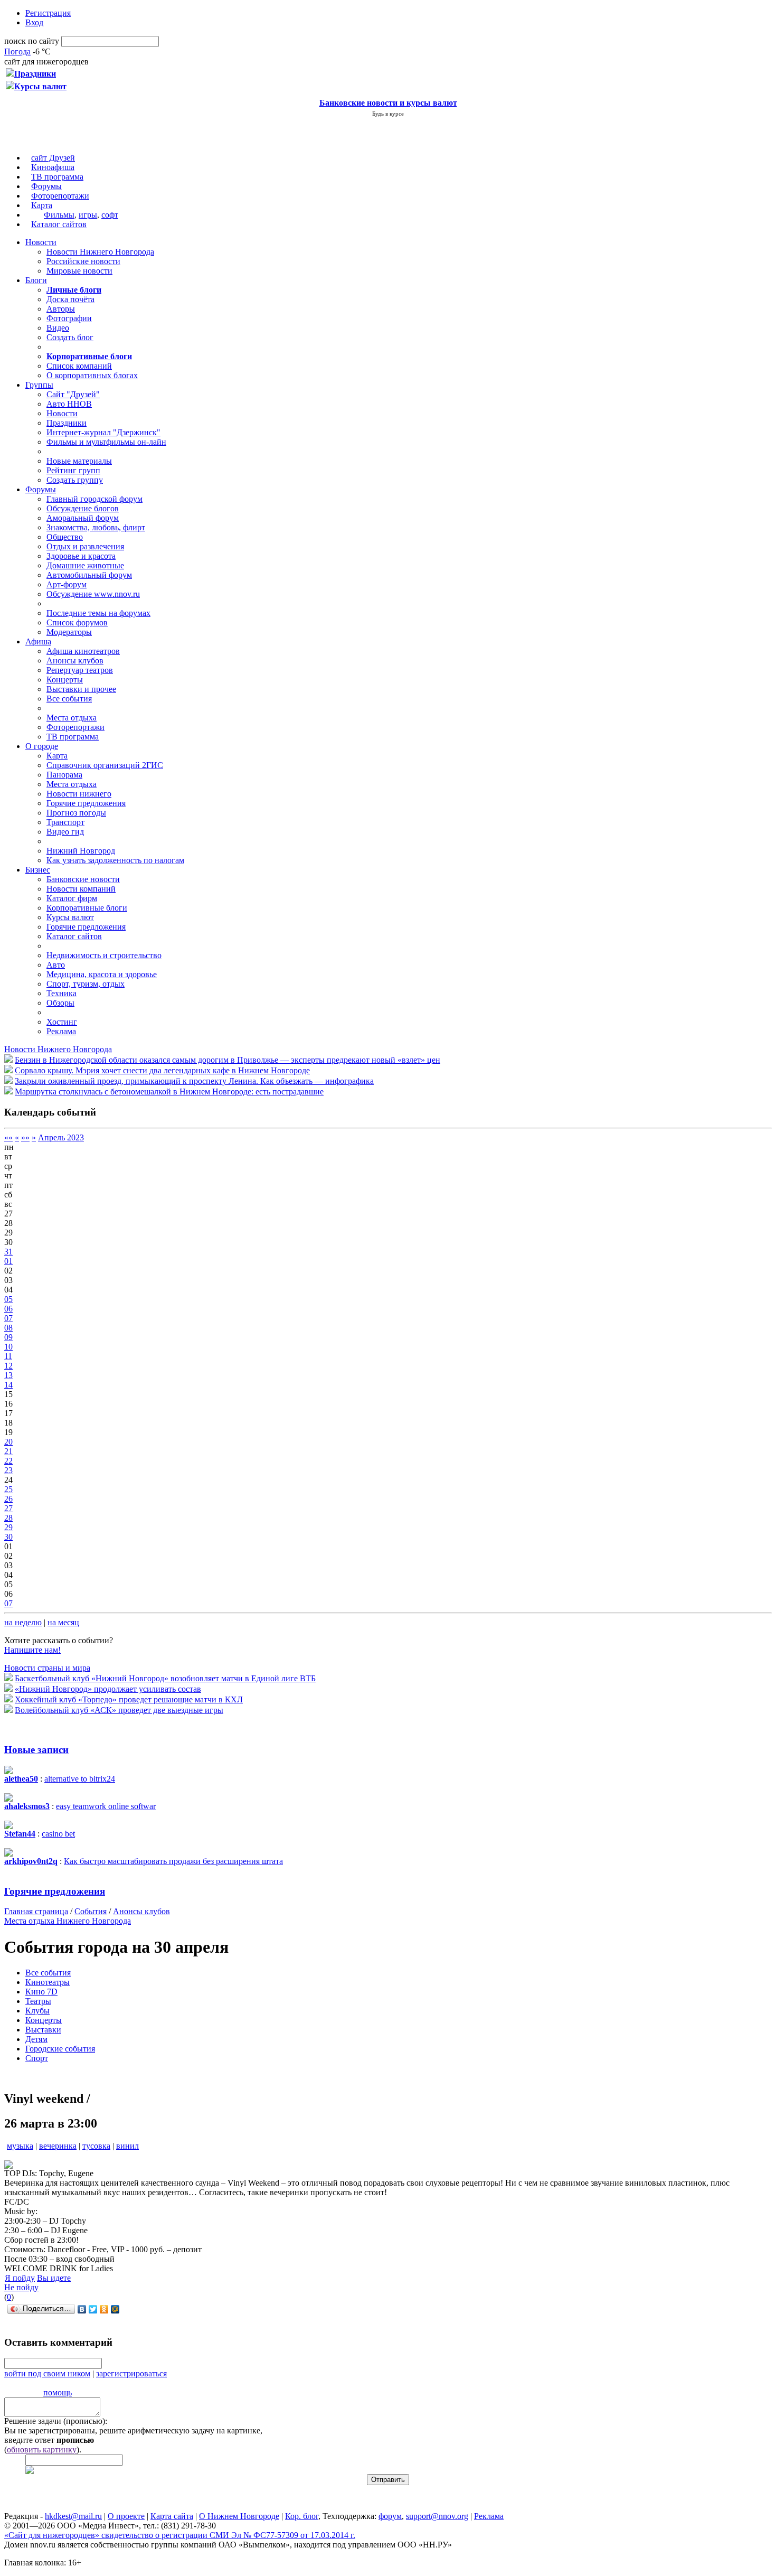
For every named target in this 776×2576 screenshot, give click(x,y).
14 (8, 1385)
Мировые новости (79, 271)
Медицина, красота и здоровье (102, 974)
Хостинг (62, 1022)
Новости (41, 242)
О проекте (126, 2516)
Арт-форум (67, 584)
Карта (42, 205)
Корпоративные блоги (87, 908)
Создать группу (75, 480)
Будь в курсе (388, 114)
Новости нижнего (79, 794)
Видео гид (65, 832)
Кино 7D (41, 1992)
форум (390, 2516)
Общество (65, 537)
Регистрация (48, 13)
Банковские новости (83, 879)
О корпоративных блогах (92, 375)
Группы (39, 385)
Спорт (37, 2058)
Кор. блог (302, 2516)
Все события (69, 699)
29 (8, 1527)
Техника (61, 993)
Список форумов (77, 622)
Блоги (36, 280)
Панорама (64, 775)
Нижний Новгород (81, 851)
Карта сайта (172, 2516)
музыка (20, 2146)
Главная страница (36, 1911)
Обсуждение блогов (83, 508)
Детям (36, 2039)
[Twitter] (93, 2309)
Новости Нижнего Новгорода (100, 252)
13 (8, 1375)
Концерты (65, 680)
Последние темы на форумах (98, 613)
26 (8, 1499)
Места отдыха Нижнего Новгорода (68, 1921)
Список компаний (79, 366)
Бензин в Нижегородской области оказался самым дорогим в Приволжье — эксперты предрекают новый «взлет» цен (228, 1060)
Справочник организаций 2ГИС (105, 765)
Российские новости (83, 261)
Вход (34, 22)
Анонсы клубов (75, 661)
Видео (58, 328)
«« (8, 1137)
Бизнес (38, 870)
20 (8, 1442)
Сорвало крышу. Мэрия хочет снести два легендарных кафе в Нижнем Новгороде (162, 1070)
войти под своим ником (47, 2373)
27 (8, 1508)
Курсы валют (70, 917)
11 (8, 1356)
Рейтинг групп (73, 470)
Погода (17, 51)
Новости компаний (81, 889)
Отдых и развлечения (85, 546)
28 (8, 1518)
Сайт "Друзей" (73, 394)
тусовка (96, 2146)
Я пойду (20, 2278)
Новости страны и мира (47, 1668)
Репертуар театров (80, 670)
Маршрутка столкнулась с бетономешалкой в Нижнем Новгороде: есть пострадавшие (169, 1092)
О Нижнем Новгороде (239, 2516)
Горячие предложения (86, 803)
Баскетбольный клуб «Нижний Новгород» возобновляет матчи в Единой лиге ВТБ (165, 1678)
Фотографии (69, 318)
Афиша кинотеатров (83, 651)
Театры (38, 2001)
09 (8, 1337)
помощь (58, 2392)
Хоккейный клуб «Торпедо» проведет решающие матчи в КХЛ (129, 1699)
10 (8, 1347)
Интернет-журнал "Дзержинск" (103, 432)
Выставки (43, 2030)
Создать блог (70, 337)
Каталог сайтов (59, 224)
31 (8, 1252)
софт (110, 215)
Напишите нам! (32, 1650)
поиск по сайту (32, 41)
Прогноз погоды (76, 813)
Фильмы (59, 215)
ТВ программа (57, 177)
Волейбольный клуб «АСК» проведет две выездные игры (119, 1710)
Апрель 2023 (61, 1137)
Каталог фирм (72, 898)
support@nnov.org (437, 2516)
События (91, 1911)
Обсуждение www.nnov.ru (93, 594)
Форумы (46, 186)
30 (8, 1537)
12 (8, 1366)
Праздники (67, 423)
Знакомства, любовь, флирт (96, 527)
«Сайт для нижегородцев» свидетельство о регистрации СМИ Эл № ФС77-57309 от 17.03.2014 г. (180, 2535)
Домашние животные (85, 565)
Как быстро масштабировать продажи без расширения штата (173, 1861)
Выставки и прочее (81, 689)
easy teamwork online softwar (106, 1806)
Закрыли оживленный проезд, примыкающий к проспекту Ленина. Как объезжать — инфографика (194, 1081)
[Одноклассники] (104, 2309)
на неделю (23, 1622)
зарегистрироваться (131, 2373)
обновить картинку (42, 2449)
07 (8, 1318)
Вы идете (54, 2278)
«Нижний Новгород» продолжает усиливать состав (108, 1689)
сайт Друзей (53, 158)
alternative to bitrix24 (80, 1779)
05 (8, 1299)
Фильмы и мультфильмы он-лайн (106, 442)
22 (8, 1461)
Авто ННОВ (69, 404)
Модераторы (69, 632)
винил (127, 2146)
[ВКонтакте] (82, 2309)
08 (8, 1328)
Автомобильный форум (89, 575)
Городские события (60, 2049)
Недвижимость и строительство (104, 955)
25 (8, 1489)
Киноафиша (53, 167)
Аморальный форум (83, 518)
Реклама (61, 1031)
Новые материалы (79, 461)
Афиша (38, 641)
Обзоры (60, 1003)
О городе (42, 746)
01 (8, 1261)
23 (8, 1470)
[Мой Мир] (115, 2309)
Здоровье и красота (81, 556)
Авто (56, 965)
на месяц (63, 1622)
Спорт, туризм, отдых (86, 984)
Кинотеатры (48, 1982)
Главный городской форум (94, 499)
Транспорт (65, 822)
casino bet (58, 1834)
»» (25, 1137)
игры (88, 215)
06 (8, 1309)
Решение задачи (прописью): (56, 2421)
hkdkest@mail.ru (73, 2516)
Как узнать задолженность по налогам (115, 860)
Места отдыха (72, 718)
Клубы (37, 2011)
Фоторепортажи (60, 196)
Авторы (61, 309)
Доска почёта (70, 299)
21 (8, 1451)
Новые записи (36, 1750)
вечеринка (58, 2146)
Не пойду (21, 2287)
